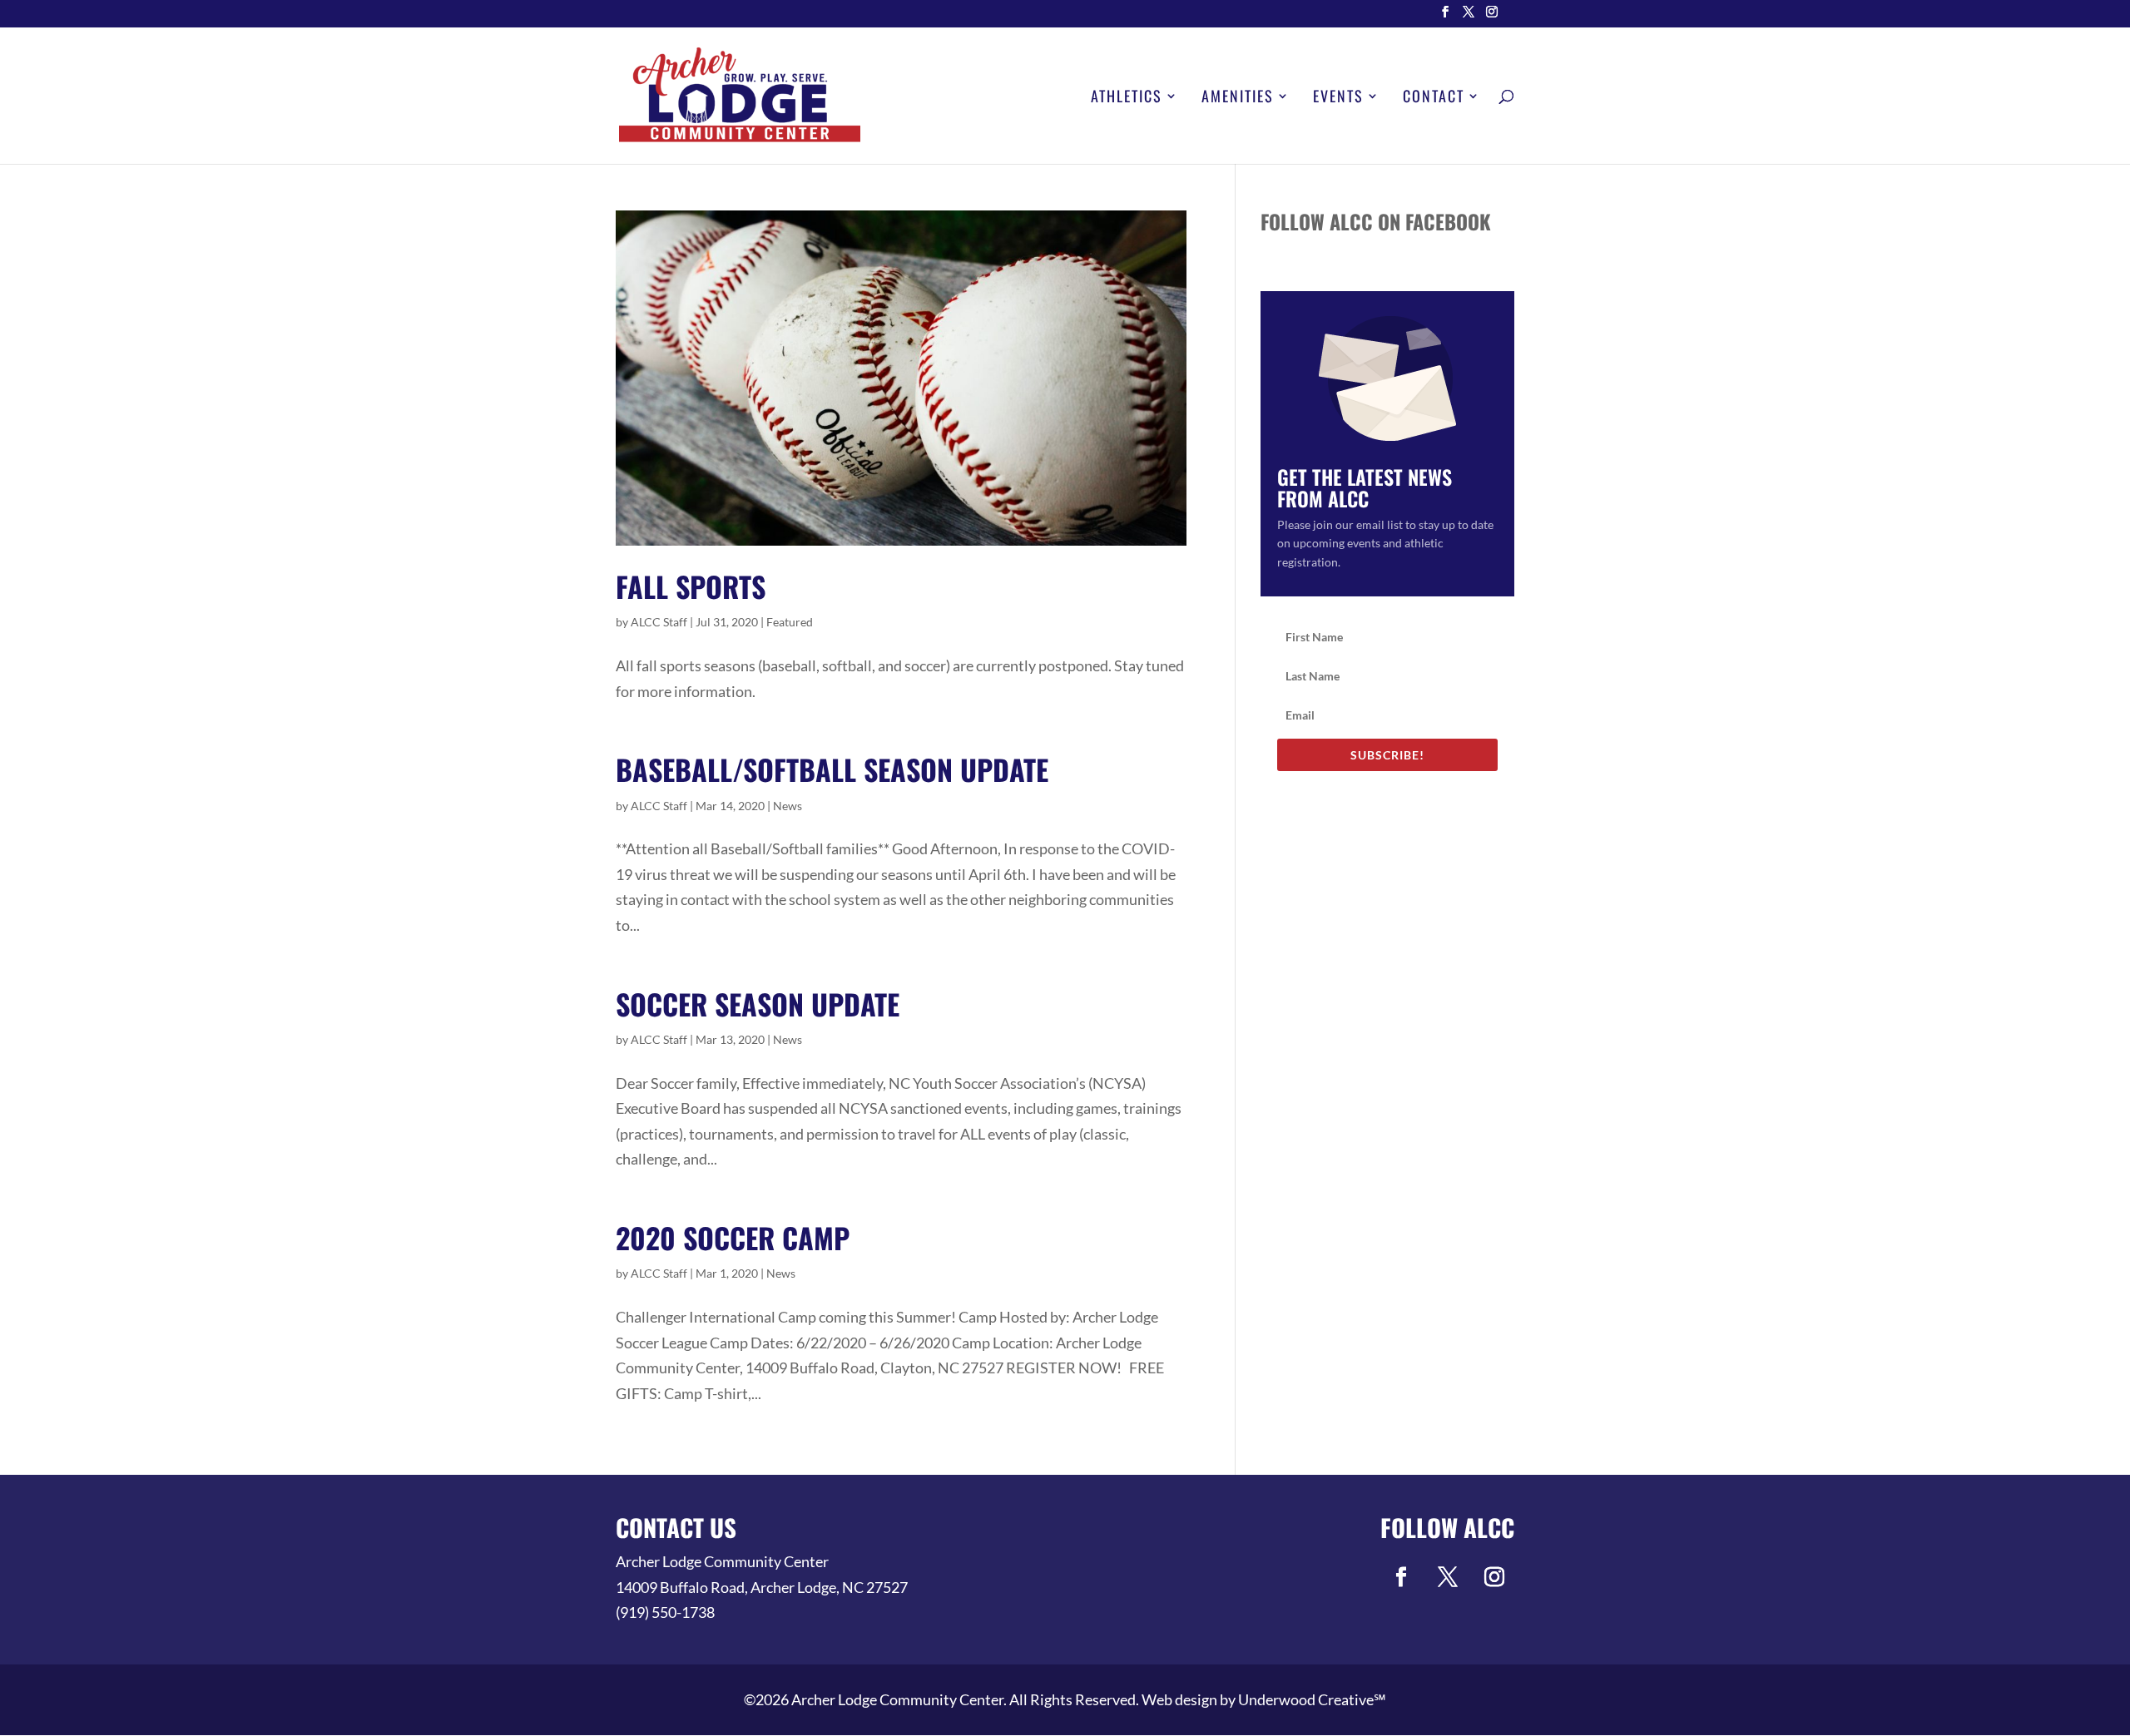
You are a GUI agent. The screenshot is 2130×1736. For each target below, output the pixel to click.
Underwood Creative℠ (1312, 1699)
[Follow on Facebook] (1401, 1577)
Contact (1434, 98)
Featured (790, 622)
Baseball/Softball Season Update (832, 769)
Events (1338, 98)
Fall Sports (691, 586)
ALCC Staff (659, 622)
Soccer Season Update (758, 1004)
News (788, 806)
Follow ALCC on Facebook (1376, 221)
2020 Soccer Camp (733, 1237)
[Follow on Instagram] (1494, 1577)
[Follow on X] (1448, 1577)
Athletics (1127, 98)
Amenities (1238, 98)
